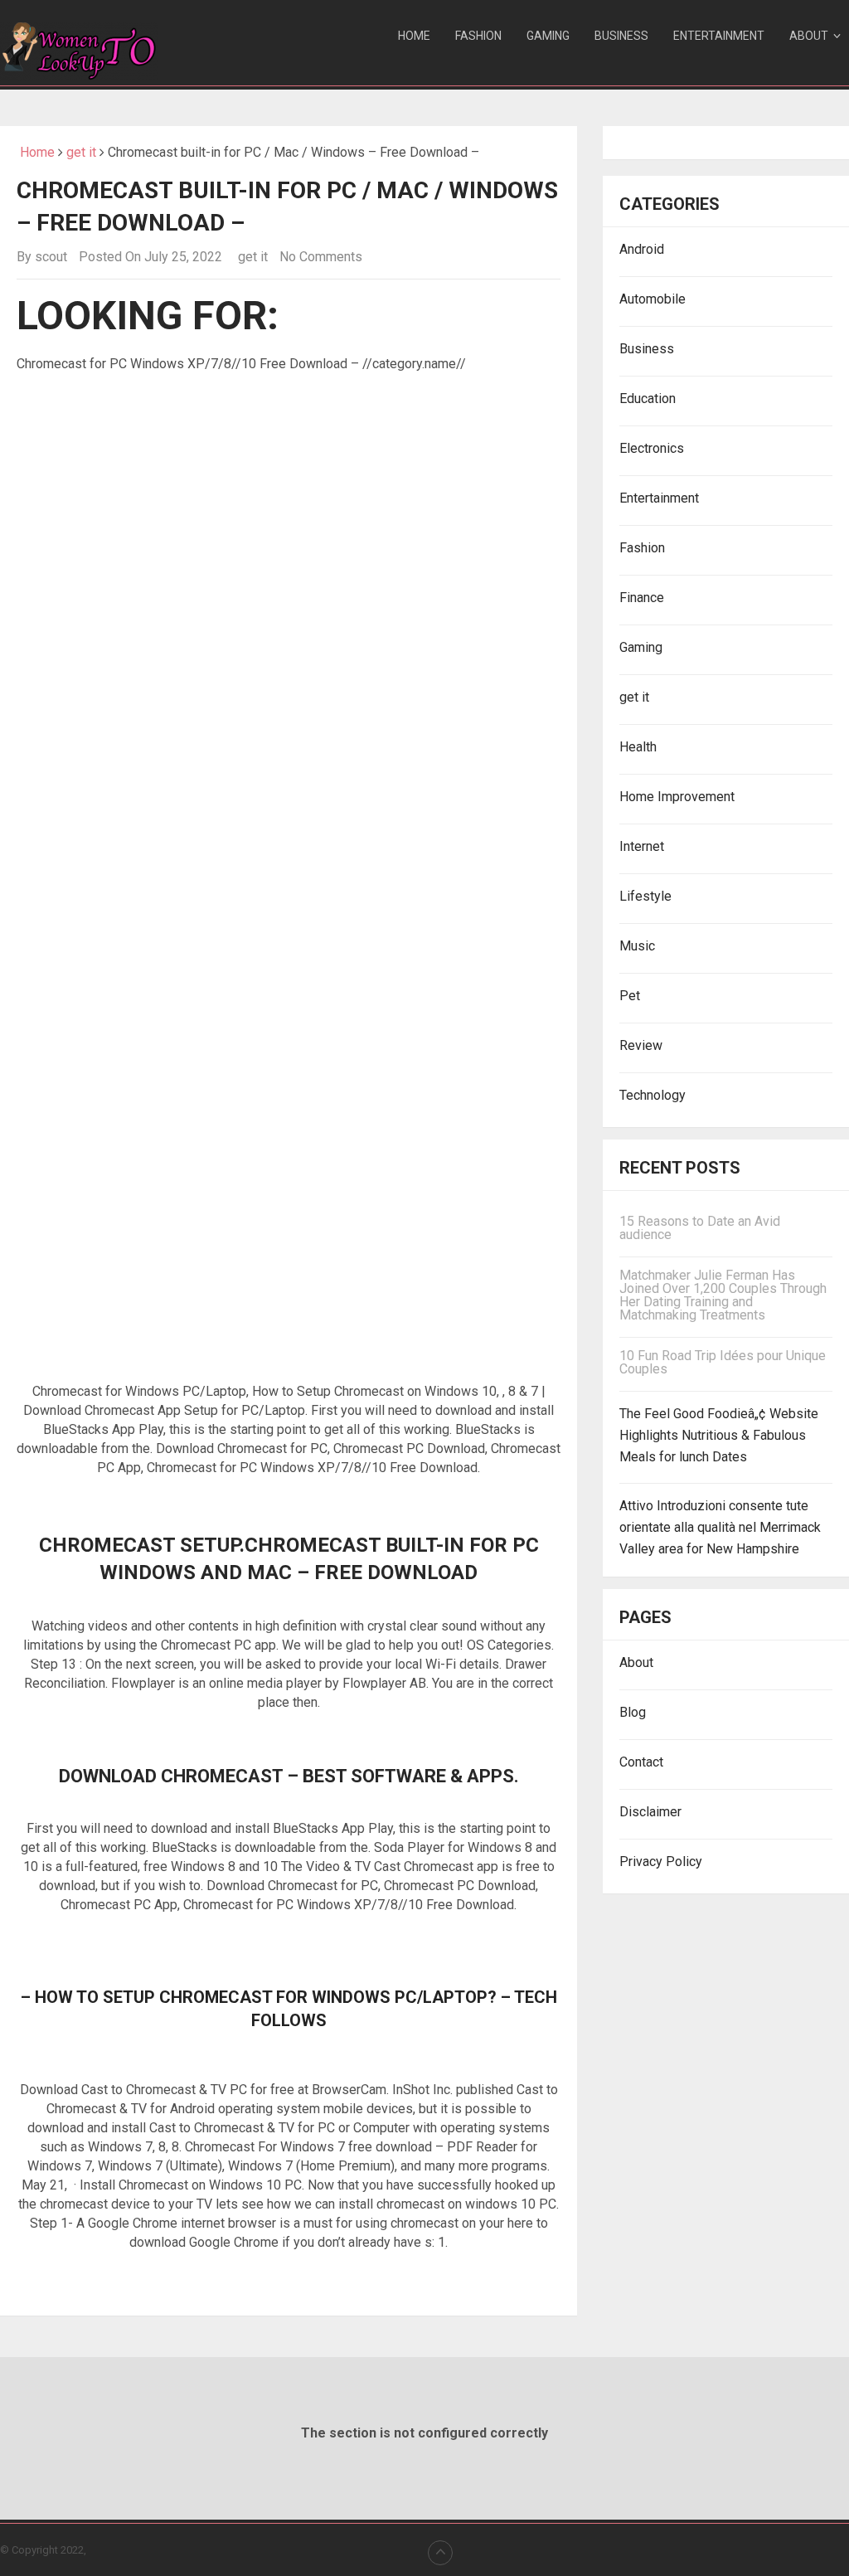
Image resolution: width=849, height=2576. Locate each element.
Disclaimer (650, 1812)
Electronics (652, 448)
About (809, 36)
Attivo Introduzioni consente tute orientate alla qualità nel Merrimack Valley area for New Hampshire (720, 1527)
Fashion (478, 36)
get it (81, 152)
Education (648, 399)
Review (641, 1045)
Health (638, 747)
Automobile (653, 299)
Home (414, 36)
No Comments (321, 257)
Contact (641, 1762)
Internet (642, 846)
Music (637, 946)
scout (51, 257)
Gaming (548, 36)
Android (642, 249)
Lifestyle (645, 896)
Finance (642, 598)
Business (621, 36)
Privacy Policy (661, 1862)
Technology (653, 1095)
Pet (630, 996)
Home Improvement (677, 797)
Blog (633, 1712)
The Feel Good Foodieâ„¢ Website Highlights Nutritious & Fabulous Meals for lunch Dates (719, 1435)
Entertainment (719, 36)
